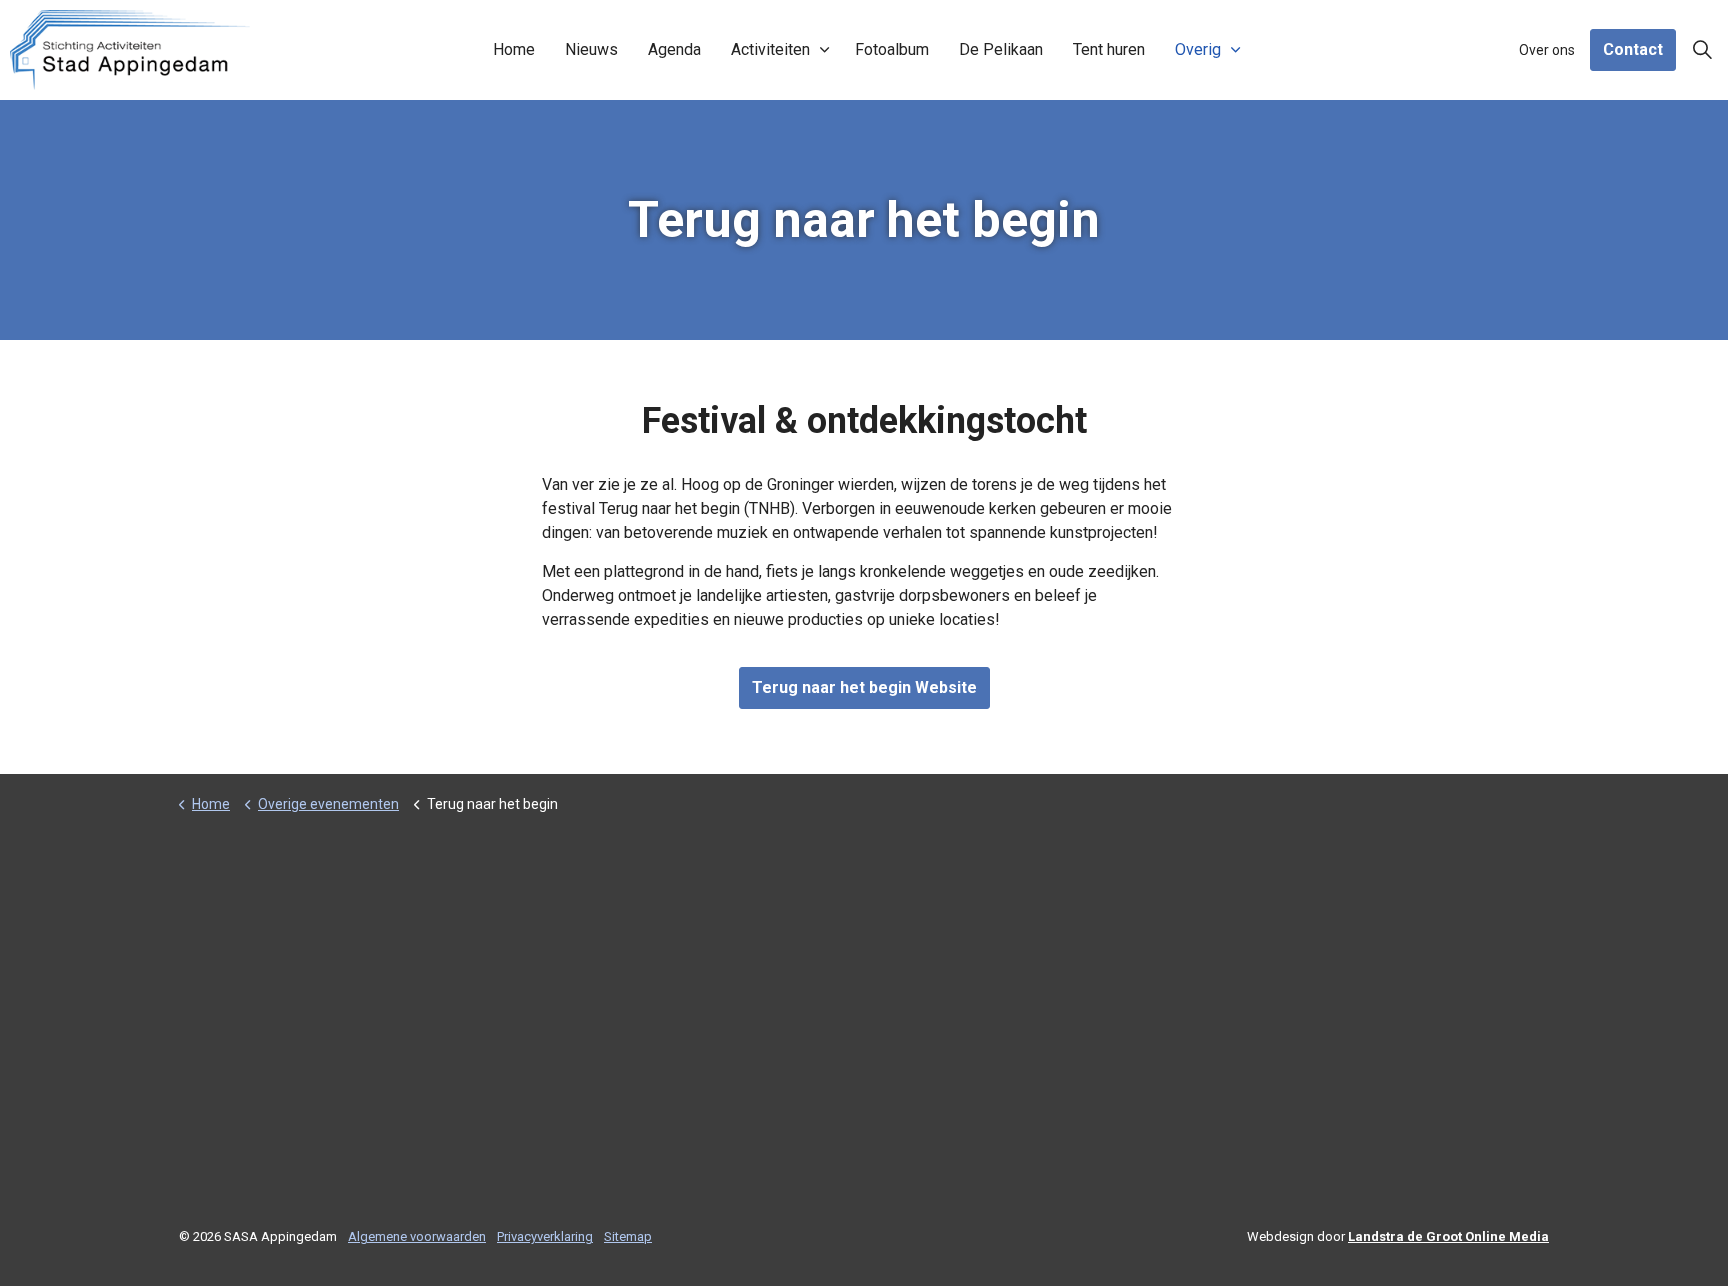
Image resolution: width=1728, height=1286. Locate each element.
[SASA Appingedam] (130, 50)
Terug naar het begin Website (864, 687)
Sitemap (628, 1236)
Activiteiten (770, 49)
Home (514, 49)
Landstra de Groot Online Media (1448, 1236)
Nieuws (591, 49)
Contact (1633, 49)
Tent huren (1109, 49)
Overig (1198, 49)
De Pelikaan (1001, 49)
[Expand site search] (1702, 50)
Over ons (1547, 50)
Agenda (674, 49)
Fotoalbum (892, 49)
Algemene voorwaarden (417, 1236)
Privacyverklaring (545, 1236)
